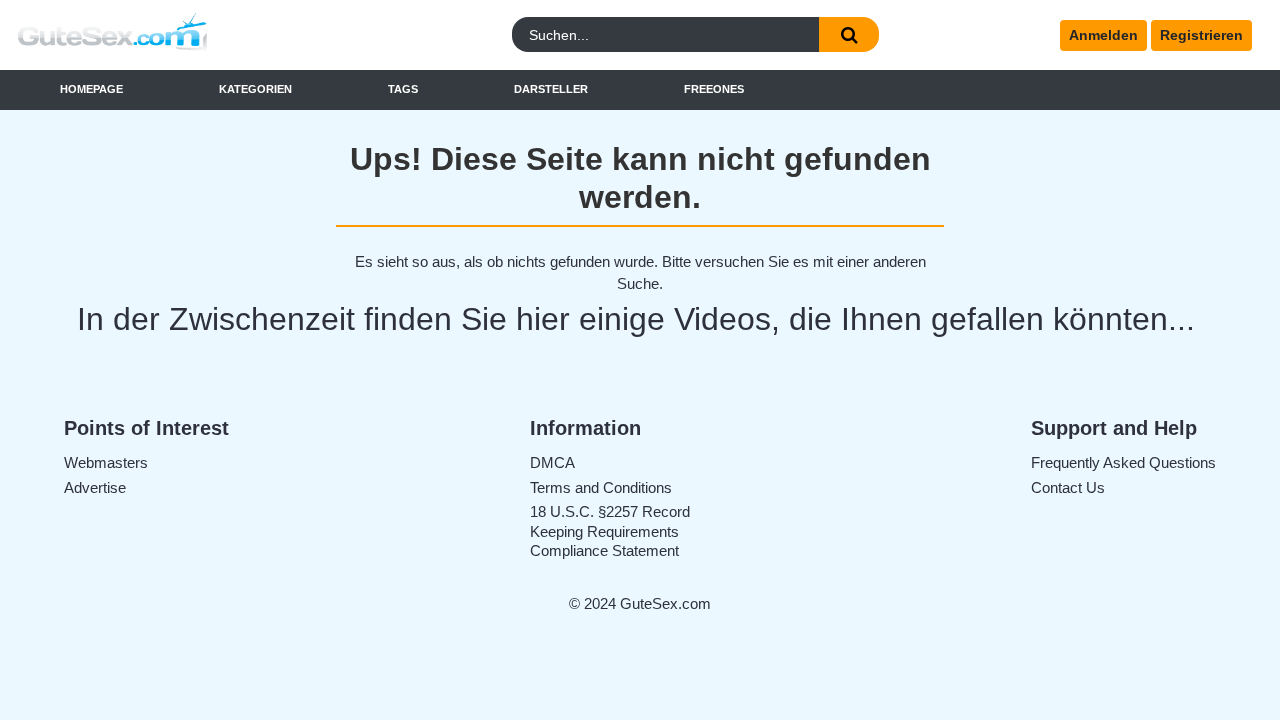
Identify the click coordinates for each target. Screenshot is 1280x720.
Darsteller (551, 89)
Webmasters (106, 462)
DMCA (552, 462)
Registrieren (1201, 35)
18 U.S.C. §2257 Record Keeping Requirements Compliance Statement (610, 531)
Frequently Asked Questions (1123, 462)
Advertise (95, 487)
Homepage (91, 89)
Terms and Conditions (601, 487)
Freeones (714, 89)
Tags (403, 89)
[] (849, 34)
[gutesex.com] (169, 35)
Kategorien (255, 89)
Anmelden (1103, 35)
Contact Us (1068, 487)
